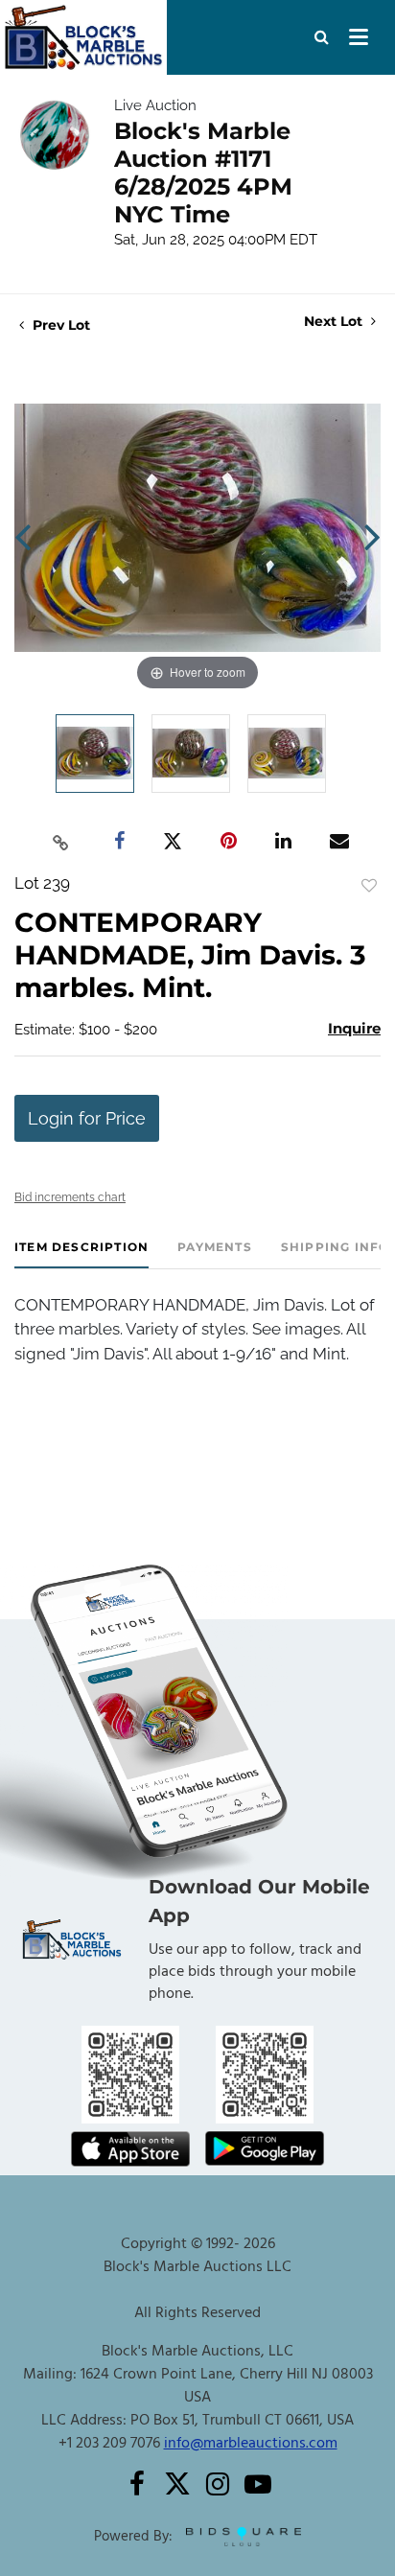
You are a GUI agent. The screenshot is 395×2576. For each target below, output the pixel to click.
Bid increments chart (70, 1197)
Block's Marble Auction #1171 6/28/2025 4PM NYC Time (203, 173)
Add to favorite (369, 886)
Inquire (354, 1028)
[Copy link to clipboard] (61, 842)
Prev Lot (59, 325)
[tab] (81, 1254)
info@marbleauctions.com (251, 2444)
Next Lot (335, 322)
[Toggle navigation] (359, 37)
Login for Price (87, 1118)
